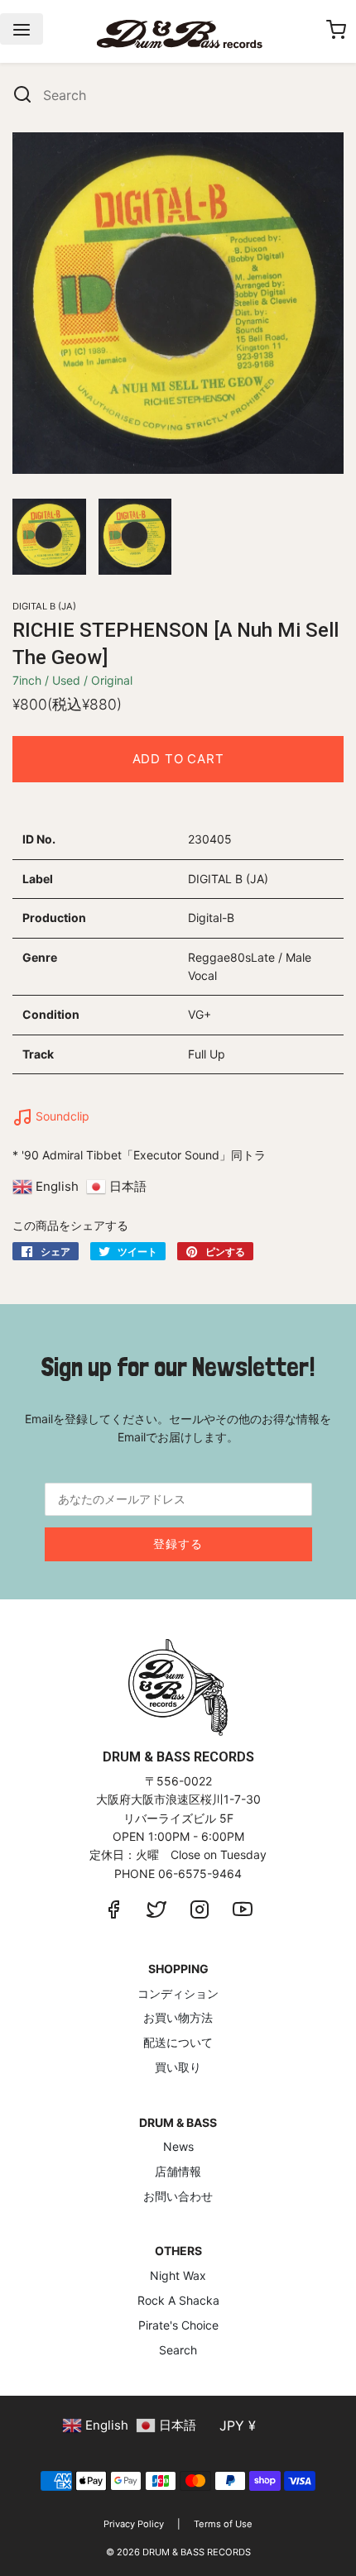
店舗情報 (178, 2171)
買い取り (178, 2067)
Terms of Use (223, 2524)
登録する (178, 1544)
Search (178, 2350)
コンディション (178, 1993)
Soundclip (61, 1116)
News (178, 2146)
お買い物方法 (178, 2017)
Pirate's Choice (178, 2325)
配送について (178, 2042)
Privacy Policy (134, 2524)
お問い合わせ (178, 2196)
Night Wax (178, 2275)
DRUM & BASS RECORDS (197, 2552)
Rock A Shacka (178, 2300)
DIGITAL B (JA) (44, 606)
